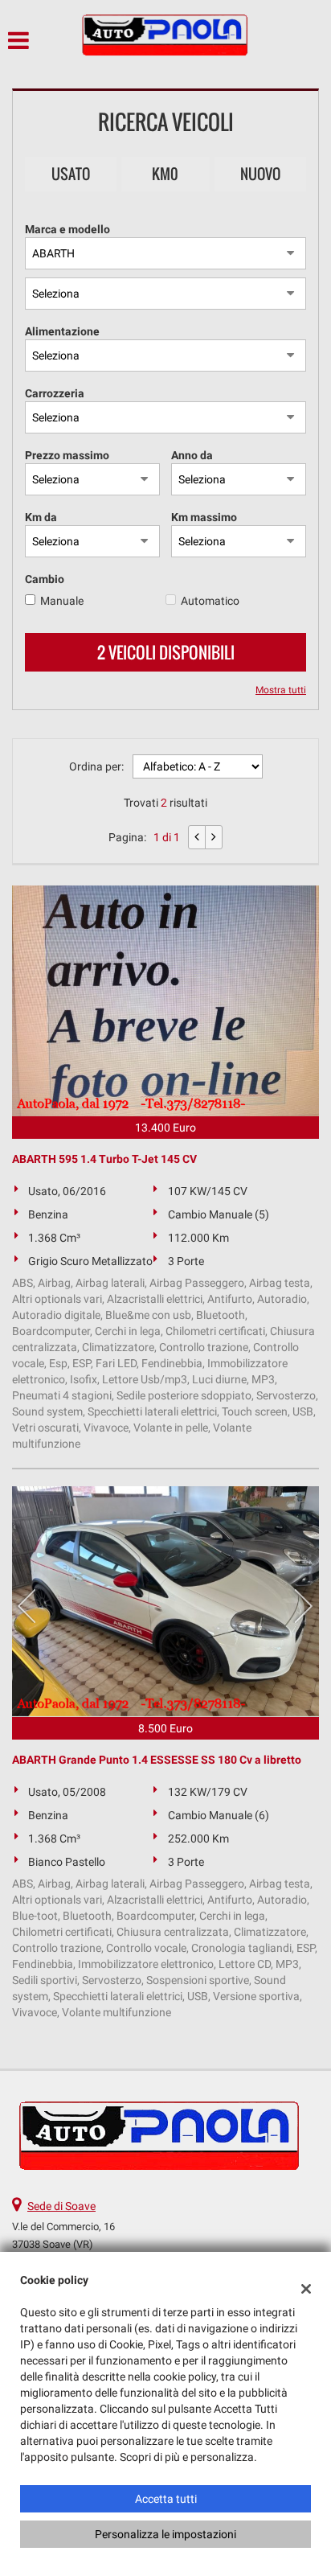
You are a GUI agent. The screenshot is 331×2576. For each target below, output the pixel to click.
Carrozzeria (55, 393)
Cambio (45, 579)
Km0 (165, 174)
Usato (71, 174)
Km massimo (204, 517)
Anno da (192, 455)
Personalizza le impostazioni (165, 2534)
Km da (41, 517)
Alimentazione (62, 331)
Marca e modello (67, 229)
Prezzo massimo (67, 455)
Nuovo (260, 174)
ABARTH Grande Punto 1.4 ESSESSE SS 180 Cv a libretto (157, 1760)
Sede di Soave (61, 2206)
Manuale (62, 601)
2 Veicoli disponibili (166, 652)
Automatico (210, 601)
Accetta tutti (166, 2499)
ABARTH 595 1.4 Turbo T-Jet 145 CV (104, 1159)
